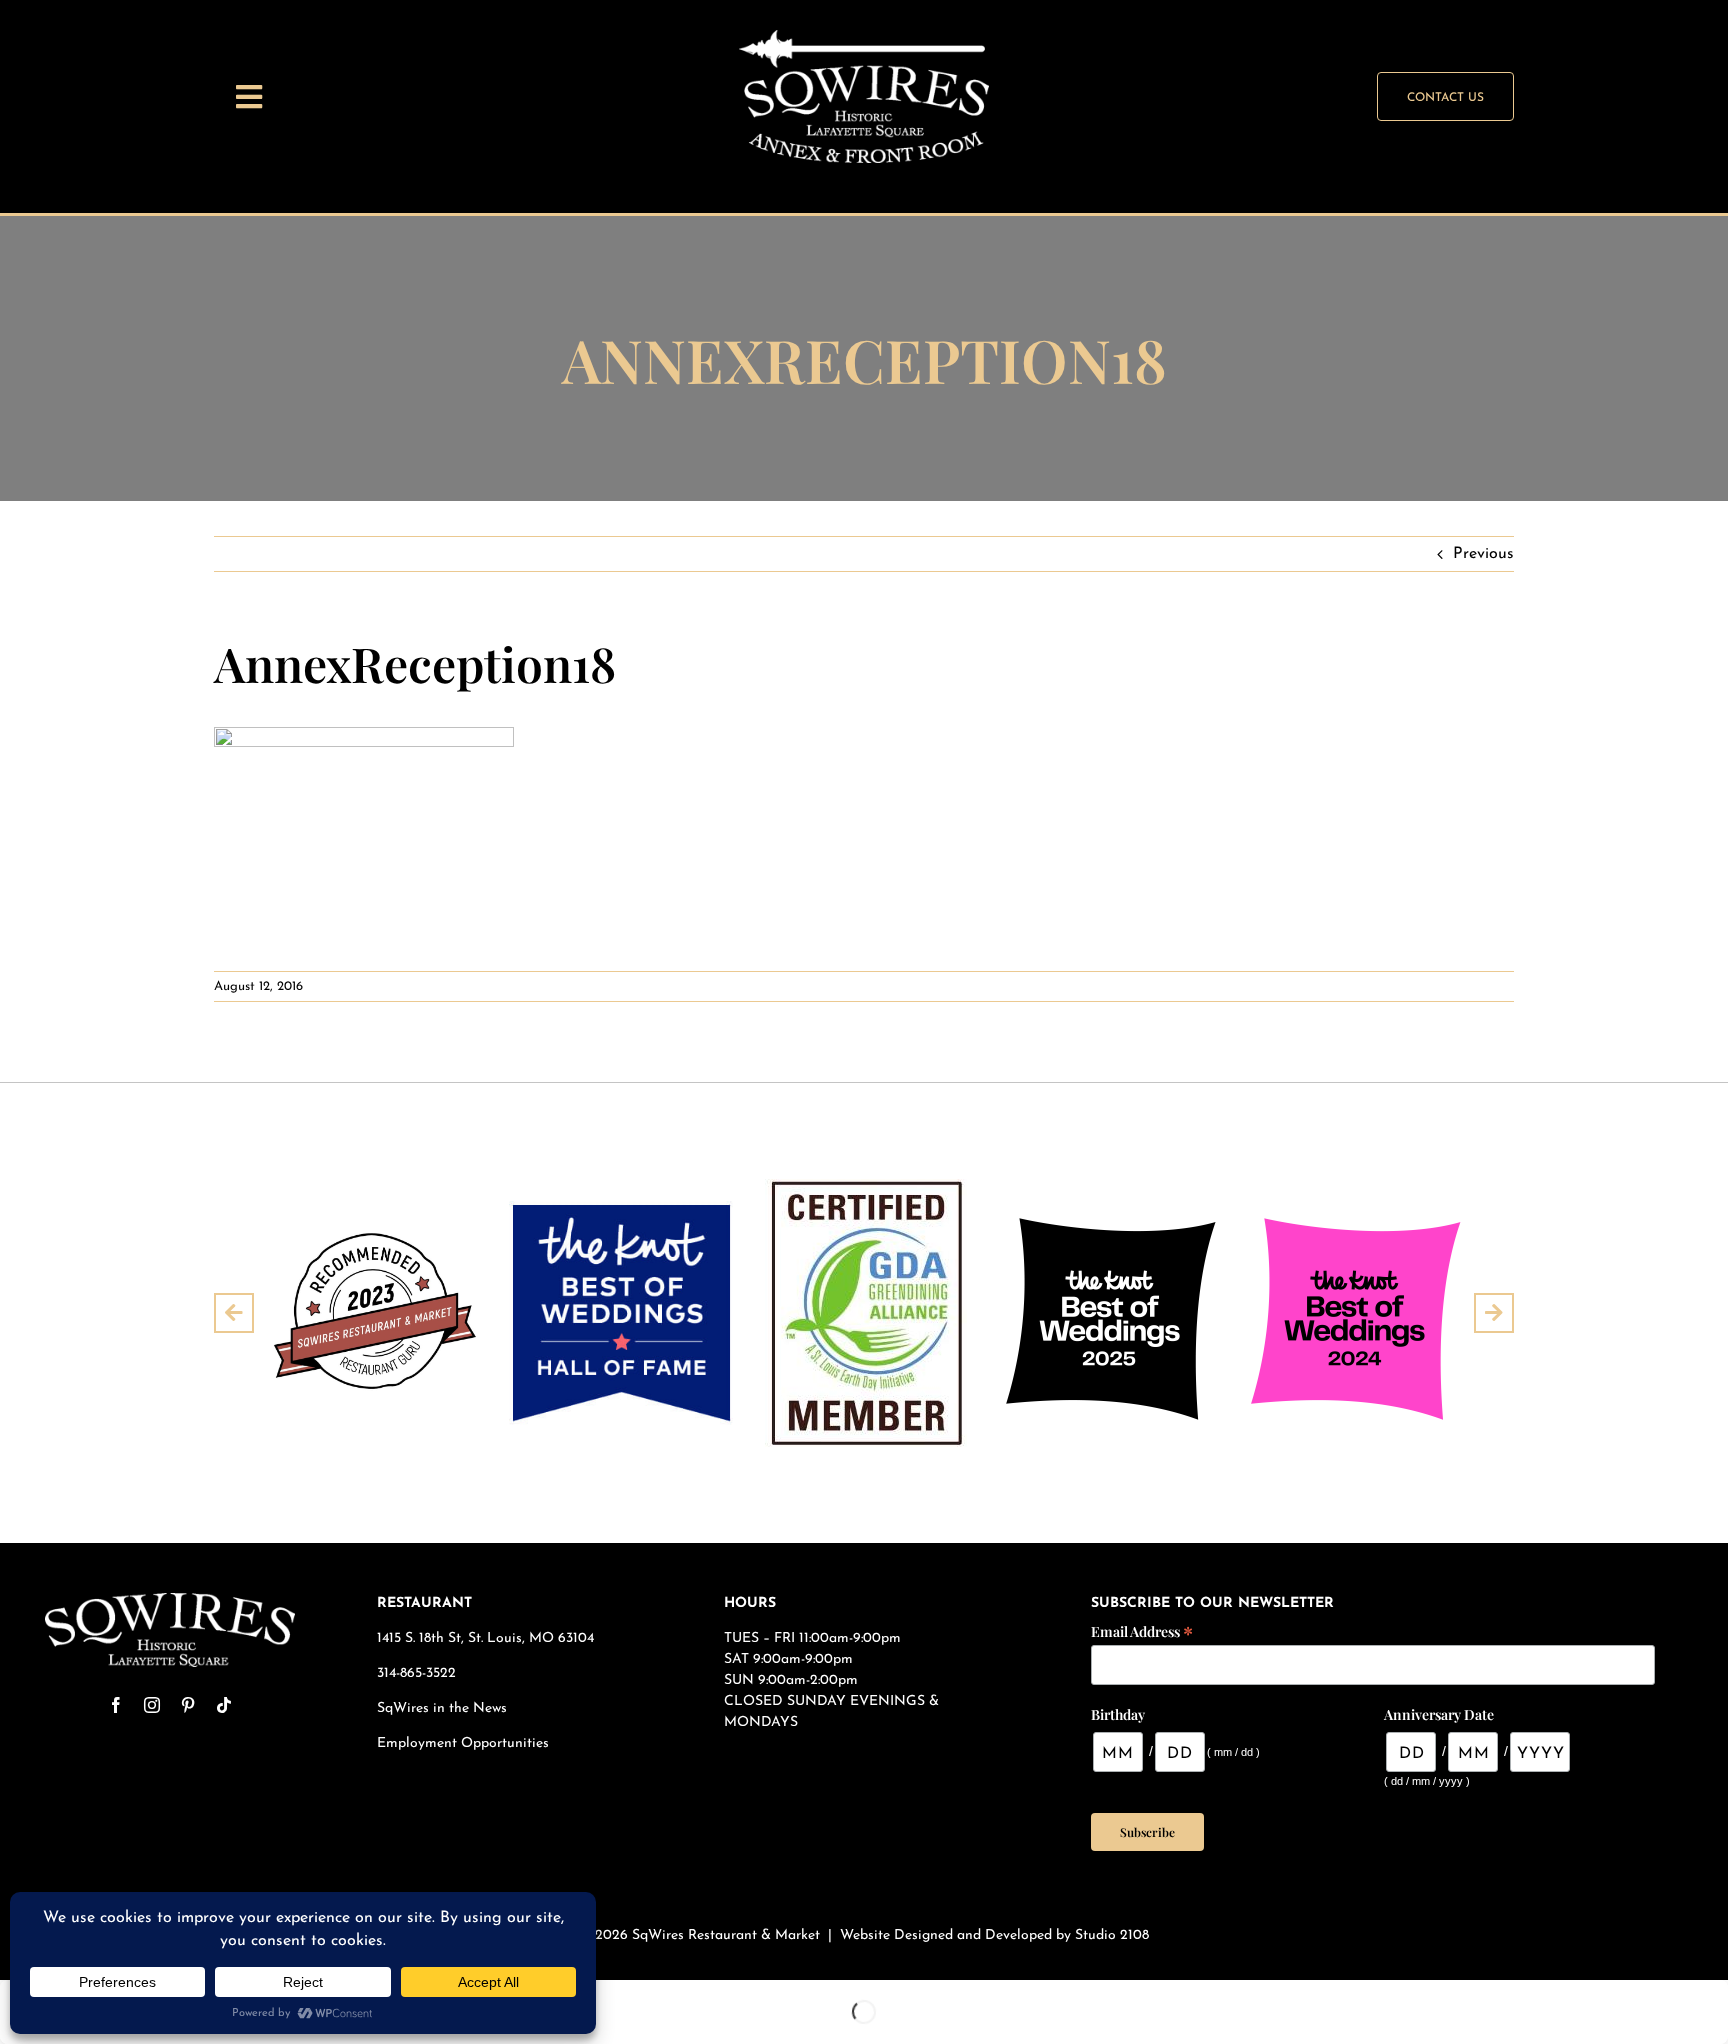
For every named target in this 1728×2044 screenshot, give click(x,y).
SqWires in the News (442, 1708)
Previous (1483, 554)
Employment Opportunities (465, 1743)
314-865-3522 (416, 1673)
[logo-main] (170, 1601)
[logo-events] (864, 38)
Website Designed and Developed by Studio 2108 (994, 1935)
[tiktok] (224, 1705)
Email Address (1142, 1630)
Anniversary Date (1439, 1714)
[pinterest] (188, 1705)
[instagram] (152, 1705)
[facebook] (116, 1705)
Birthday (1118, 1714)
